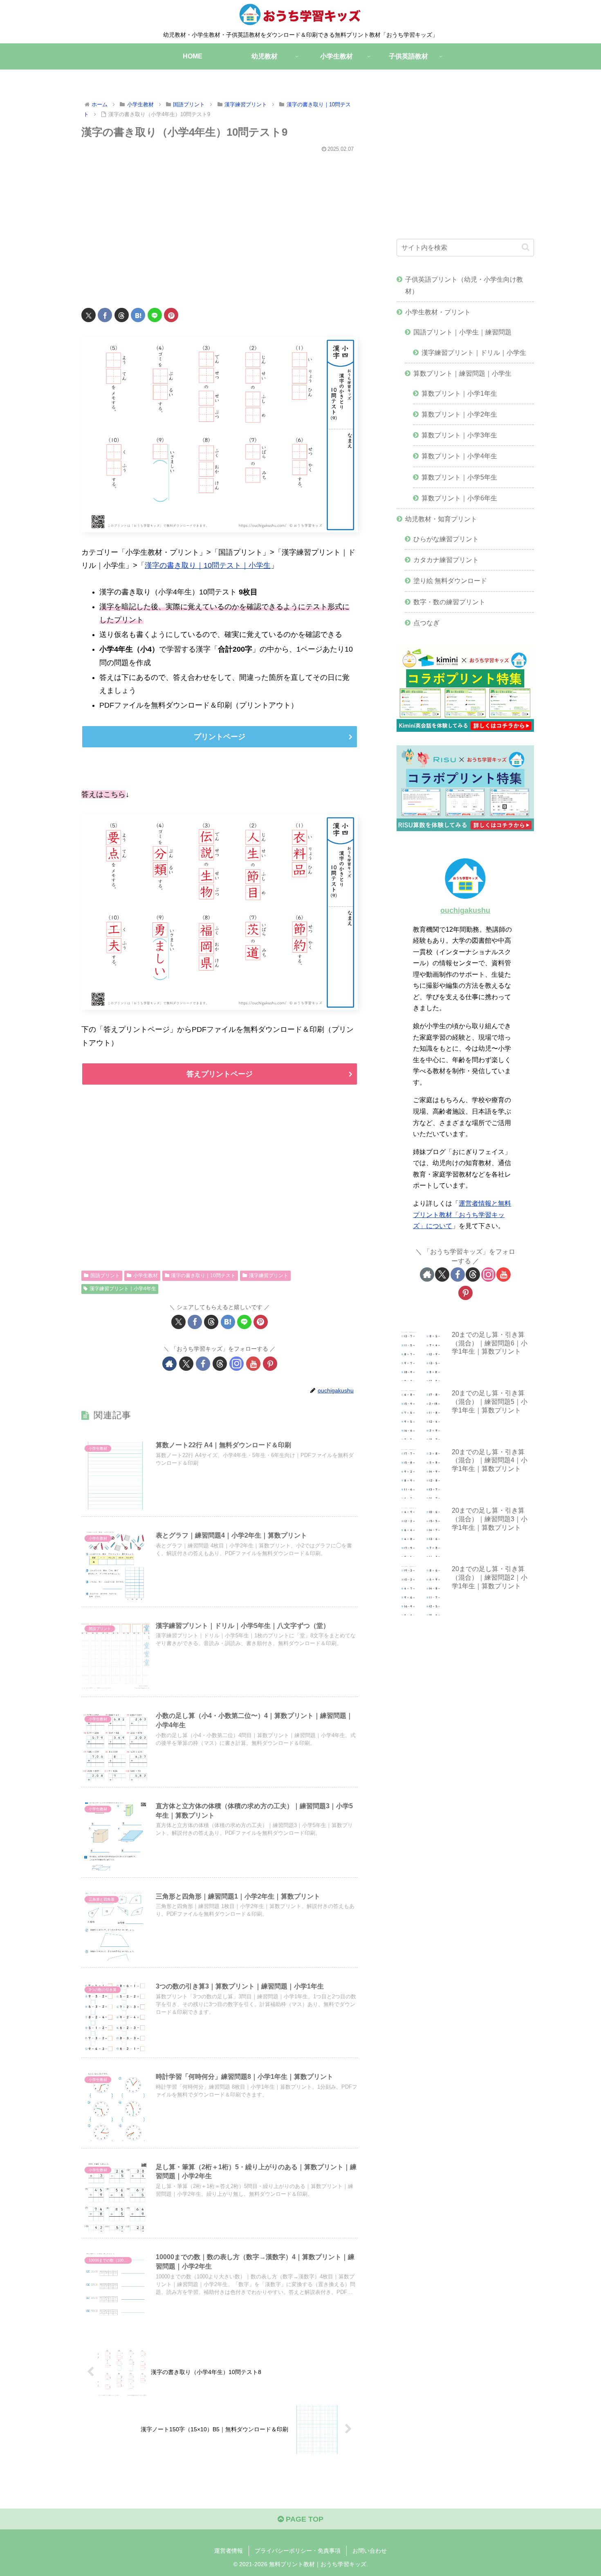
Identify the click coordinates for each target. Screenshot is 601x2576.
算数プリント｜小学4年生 (459, 456)
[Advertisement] (220, 225)
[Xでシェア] (89, 315)
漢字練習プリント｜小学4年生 (123, 1289)
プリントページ (220, 737)
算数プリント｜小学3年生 (459, 435)
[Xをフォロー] (186, 1364)
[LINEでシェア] (155, 315)
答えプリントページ (220, 1074)
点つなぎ (426, 623)
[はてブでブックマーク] (138, 315)
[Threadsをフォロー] (220, 1364)
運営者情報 (229, 2551)
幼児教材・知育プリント (441, 519)
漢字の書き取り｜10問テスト (203, 1276)
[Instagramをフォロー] (237, 1364)
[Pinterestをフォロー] (270, 1364)
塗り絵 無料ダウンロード (450, 581)
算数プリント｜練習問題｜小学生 (462, 373)
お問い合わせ (370, 2551)
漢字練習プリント (269, 1276)
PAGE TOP (304, 2519)
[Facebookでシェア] (105, 315)
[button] (526, 247)
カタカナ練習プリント (446, 560)
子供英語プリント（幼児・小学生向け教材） (464, 285)
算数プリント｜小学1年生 (459, 393)
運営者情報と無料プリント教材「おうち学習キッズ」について (462, 1214)
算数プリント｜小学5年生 (459, 477)
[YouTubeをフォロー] (253, 1364)
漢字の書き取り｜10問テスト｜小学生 (208, 565)
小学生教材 (146, 1276)
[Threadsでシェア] (122, 315)
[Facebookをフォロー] (203, 1364)
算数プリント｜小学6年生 (459, 498)
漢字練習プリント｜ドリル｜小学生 (474, 352)
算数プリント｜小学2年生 (459, 414)
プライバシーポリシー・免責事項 (298, 2551)
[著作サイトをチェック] (169, 1364)
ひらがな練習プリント (446, 539)
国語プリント (105, 1276)
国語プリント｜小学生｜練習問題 (462, 332)
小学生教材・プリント (438, 312)
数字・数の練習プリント (449, 602)
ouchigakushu (465, 910)
